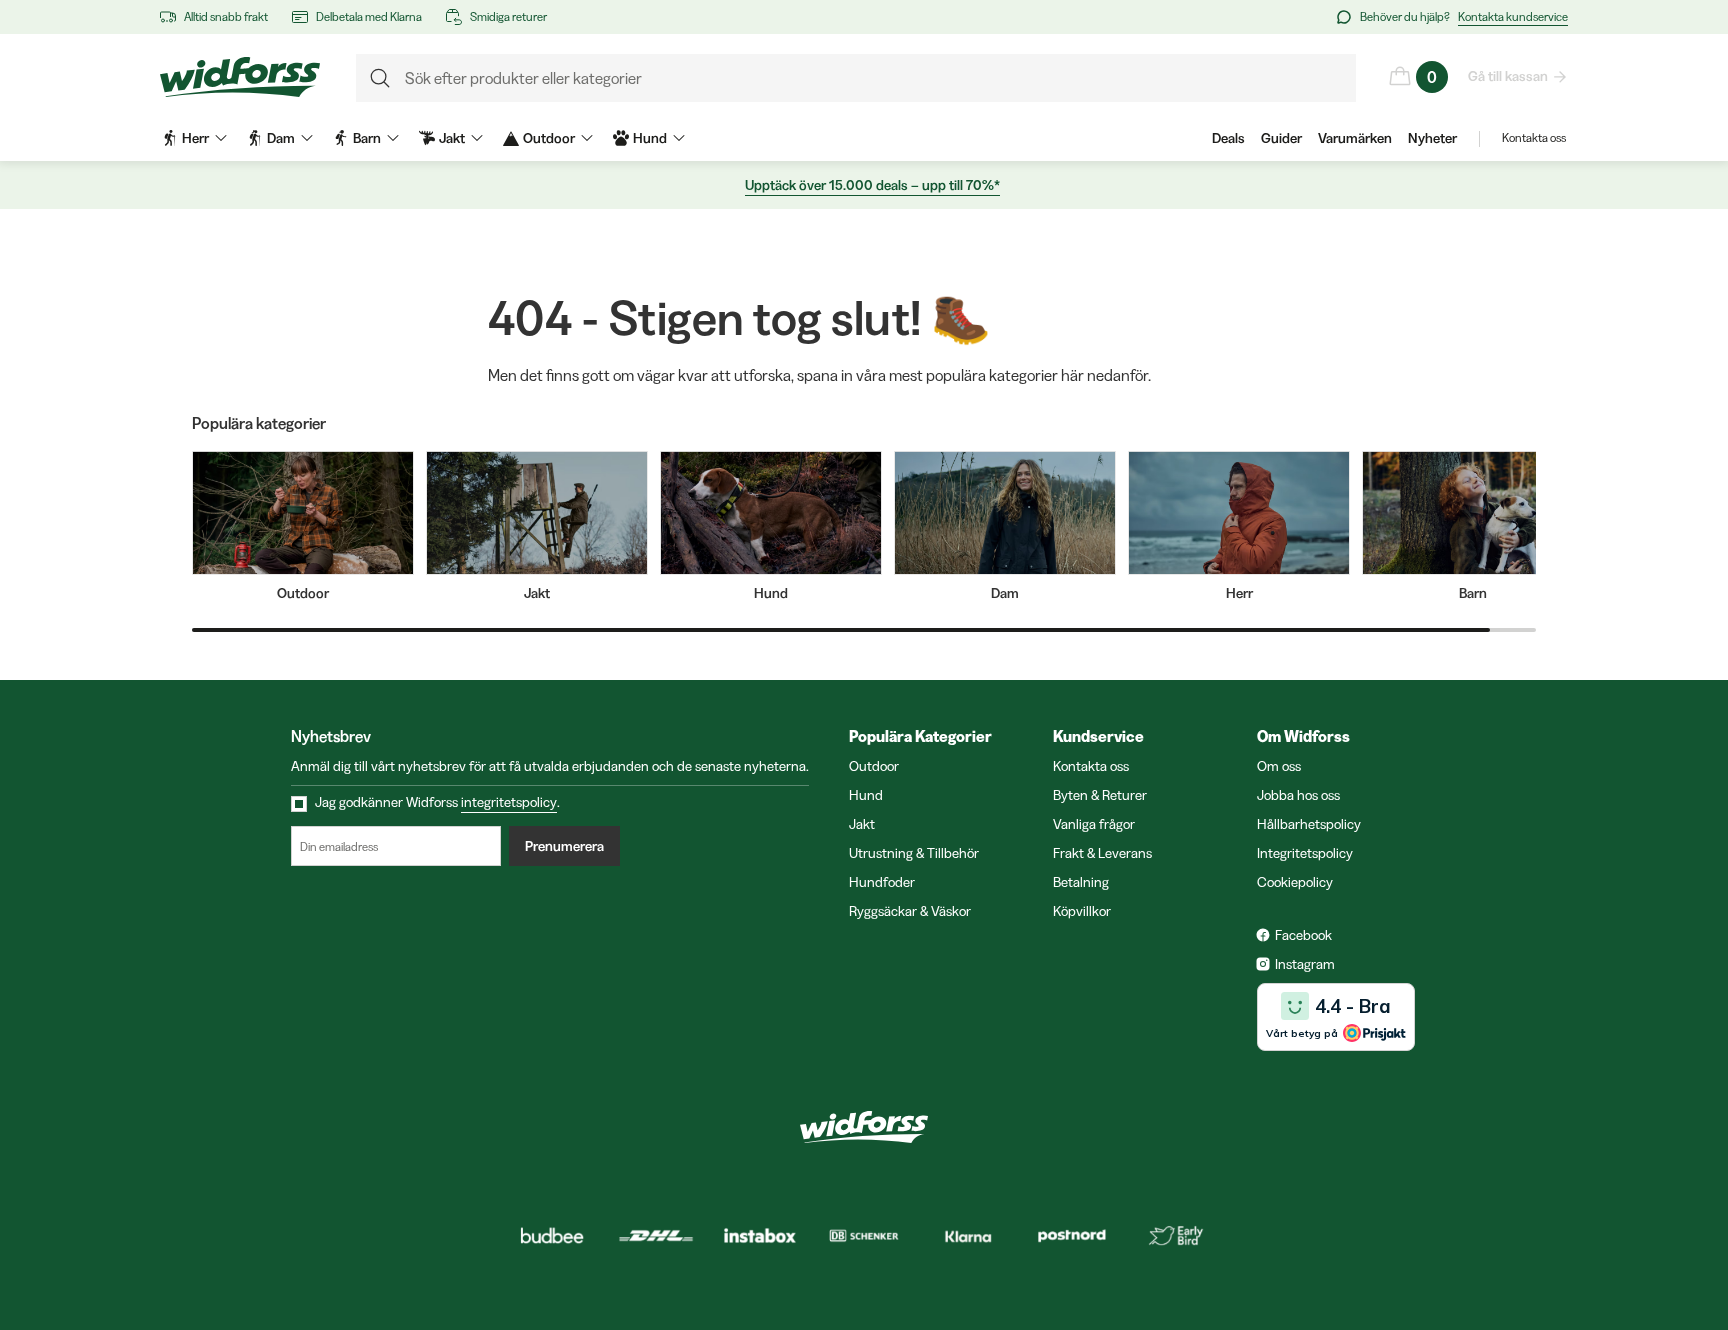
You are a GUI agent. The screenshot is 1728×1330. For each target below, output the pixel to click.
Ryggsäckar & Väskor (910, 911)
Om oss (1279, 766)
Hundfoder (882, 882)
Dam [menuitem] (281, 138)
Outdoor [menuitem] (549, 138)
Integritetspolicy (1305, 853)
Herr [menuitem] (195, 138)
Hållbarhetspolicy (1309, 824)
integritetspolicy (509, 802)
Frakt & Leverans (1102, 853)
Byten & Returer (1100, 795)
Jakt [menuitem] (452, 138)
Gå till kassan (1508, 76)
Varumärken (1355, 138)
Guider (1281, 138)
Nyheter (1432, 138)
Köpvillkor (1082, 911)
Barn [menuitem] (367, 138)
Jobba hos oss (1298, 795)
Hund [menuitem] (650, 138)
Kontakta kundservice (1513, 16)
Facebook (1303, 935)
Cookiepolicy (1295, 882)
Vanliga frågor (1094, 824)
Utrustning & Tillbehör (914, 853)
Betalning (1081, 882)
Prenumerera (564, 846)
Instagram (1305, 964)
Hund (866, 795)
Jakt (862, 824)
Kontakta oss (1534, 137)
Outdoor (874, 766)
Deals (1228, 138)
